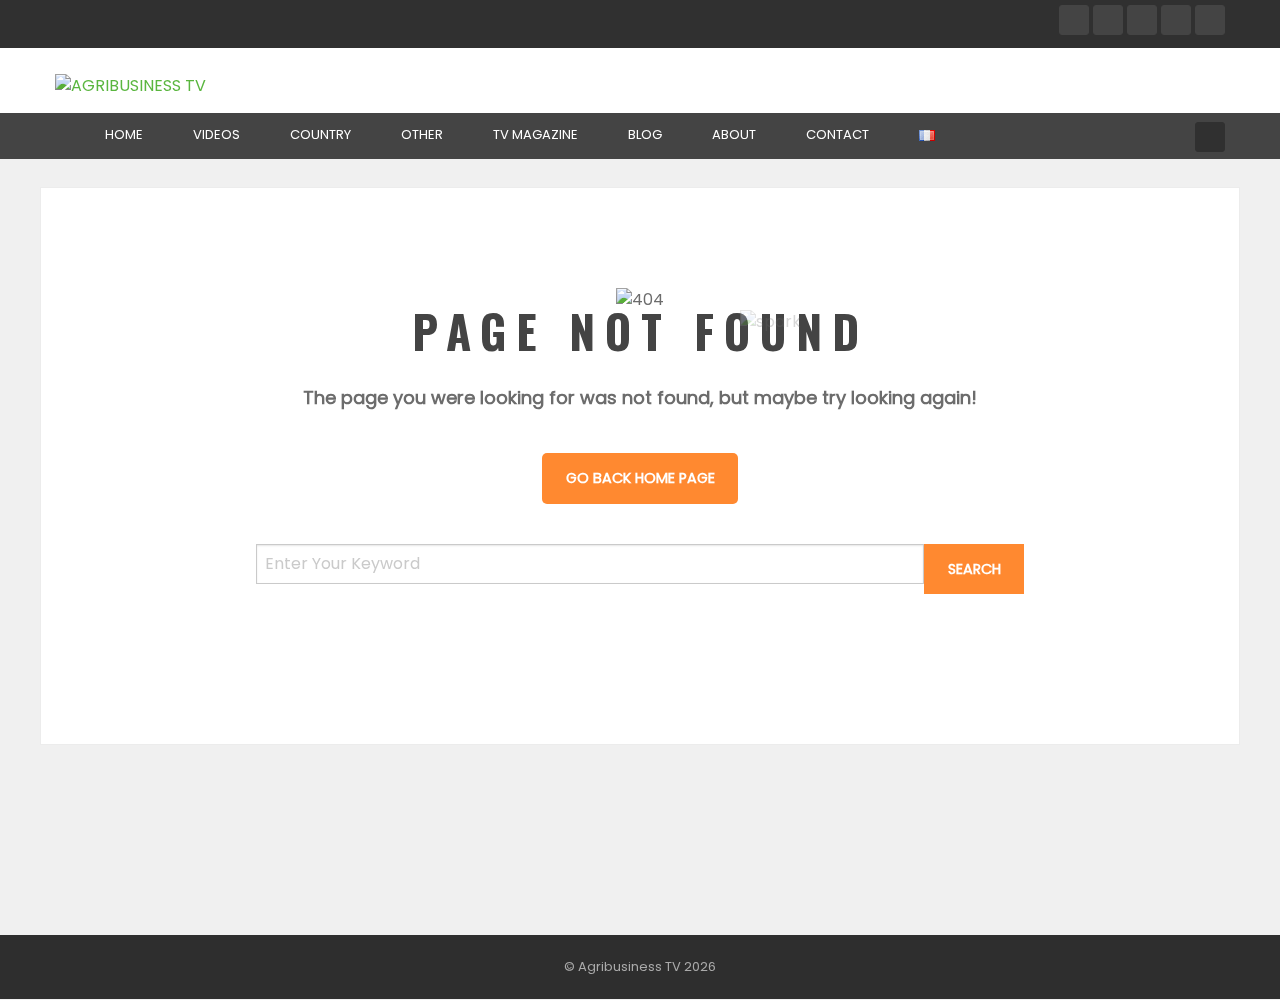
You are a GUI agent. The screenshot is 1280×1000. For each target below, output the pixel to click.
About (734, 134)
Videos (216, 134)
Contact (837, 134)
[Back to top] (1215, 955)
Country (320, 134)
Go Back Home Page (640, 478)
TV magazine (535, 134)
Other (422, 134)
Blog (645, 134)
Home (124, 134)
